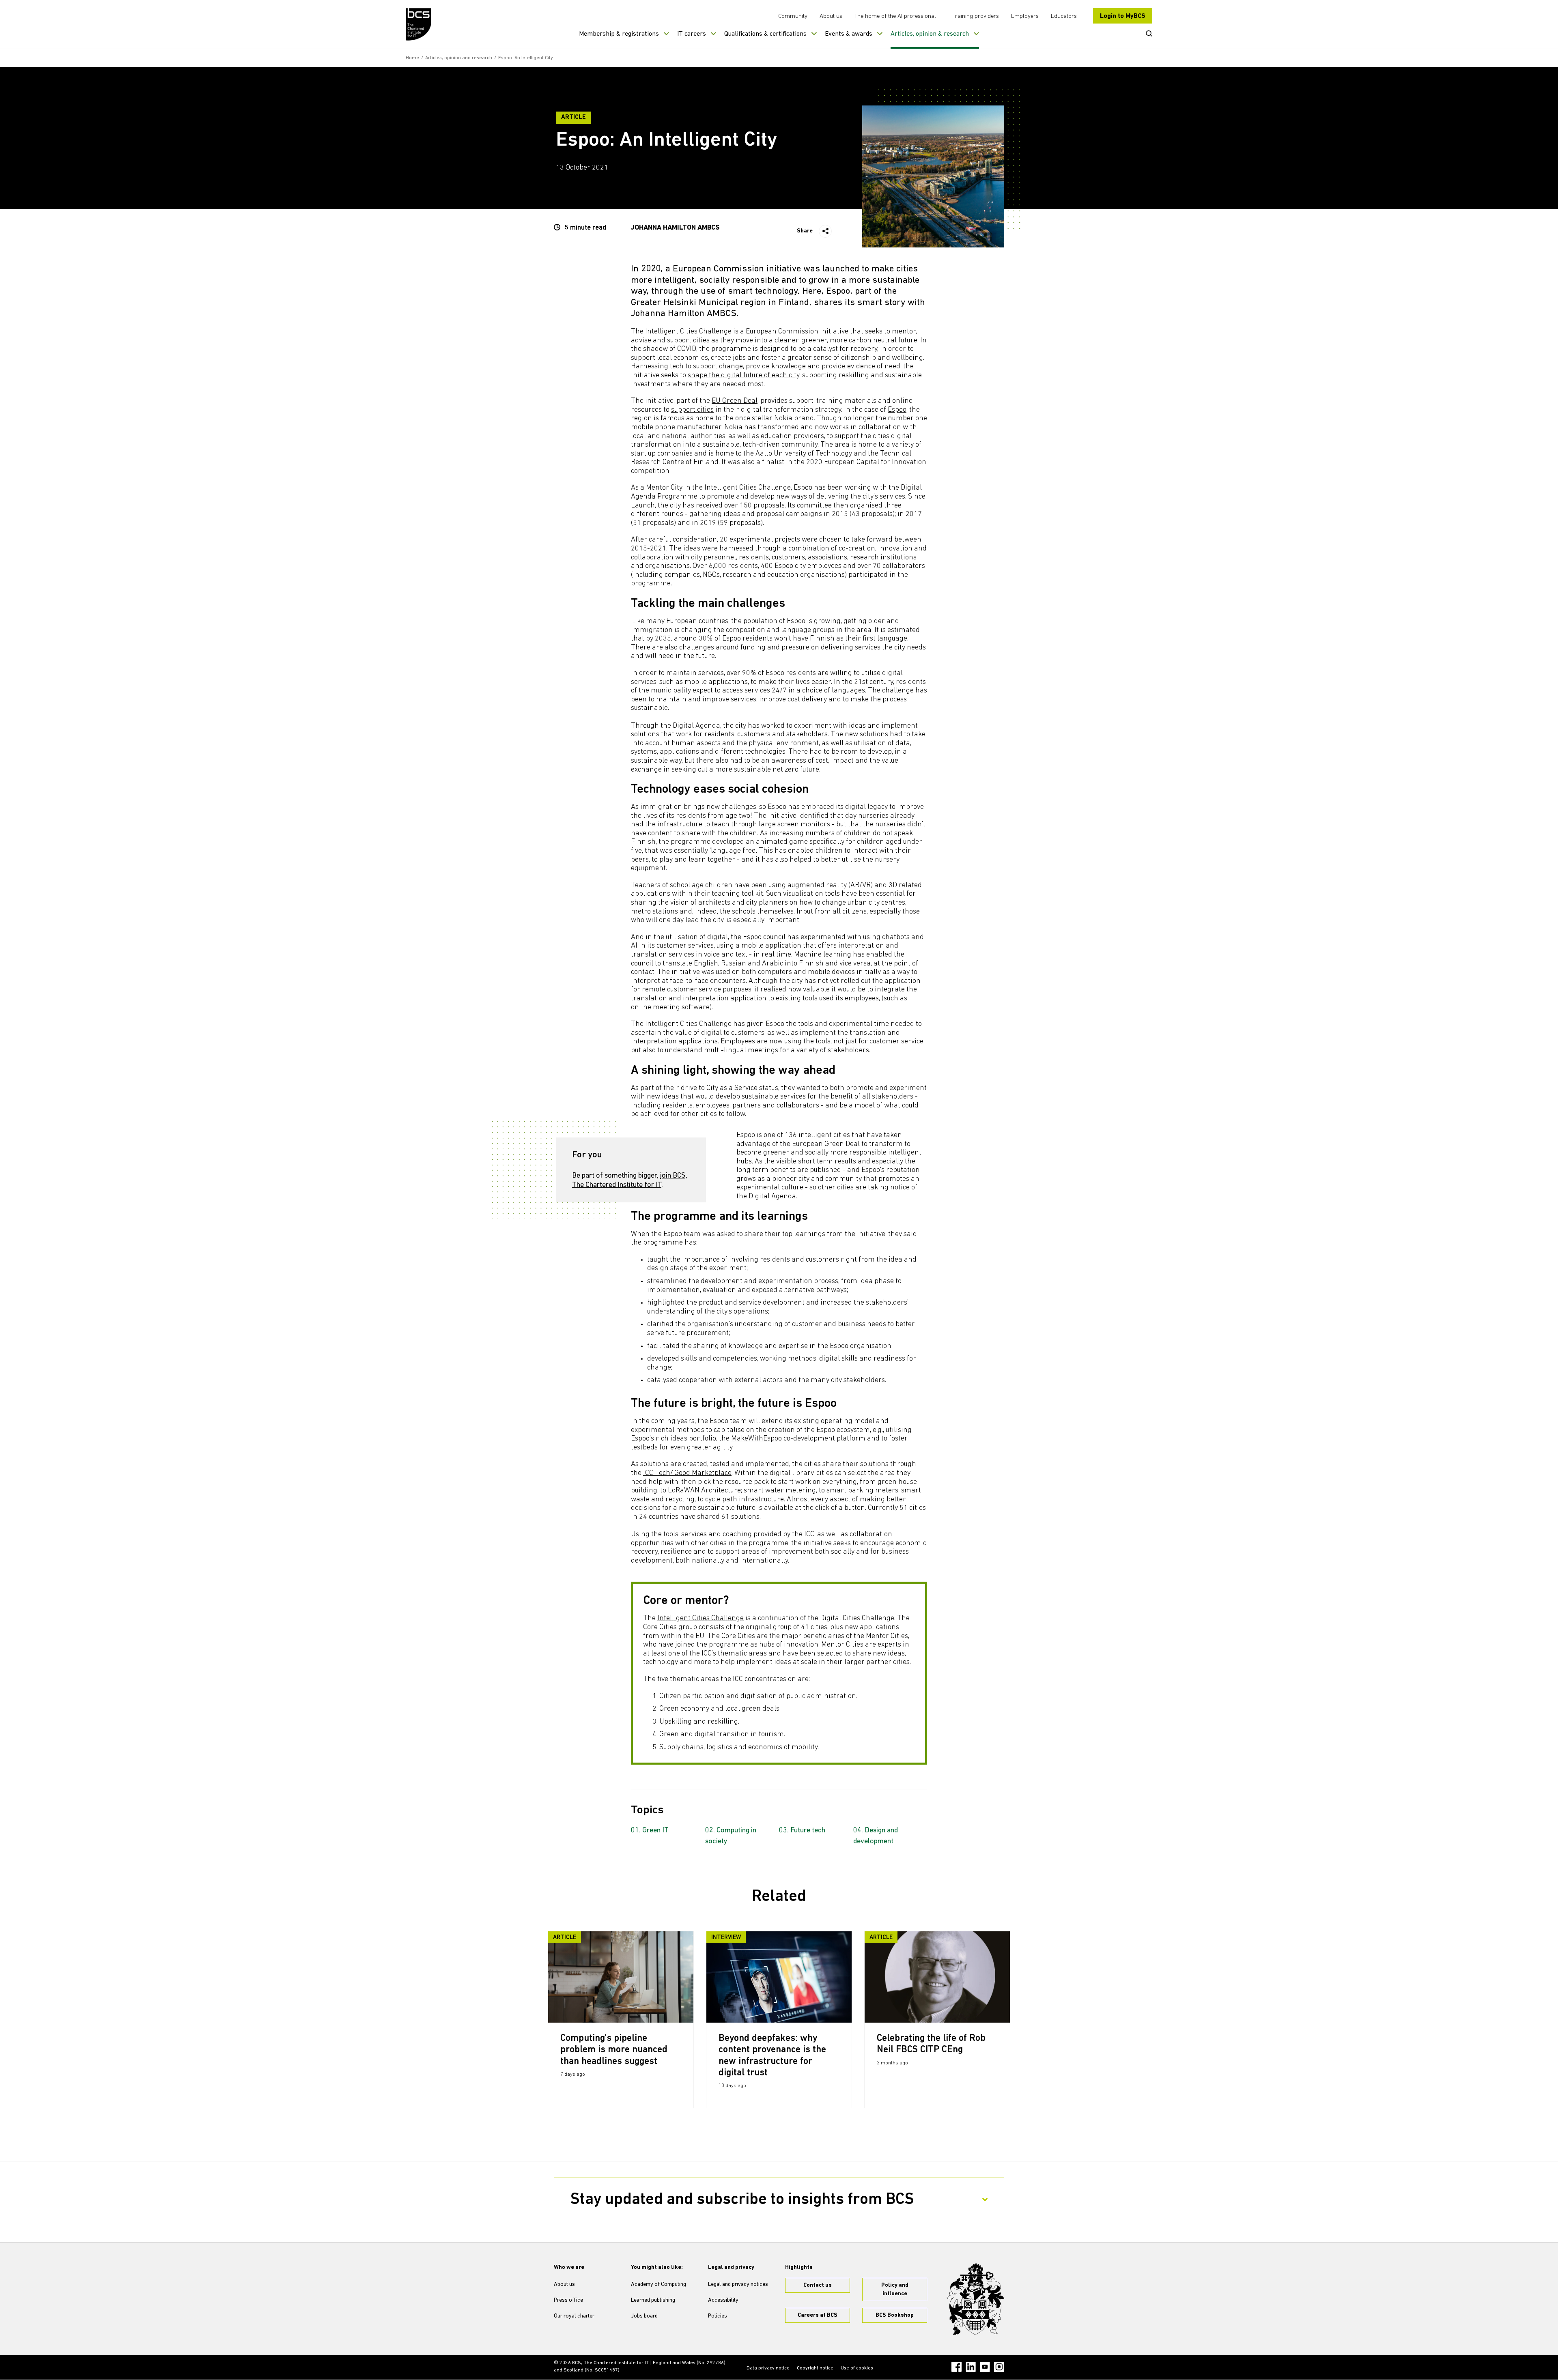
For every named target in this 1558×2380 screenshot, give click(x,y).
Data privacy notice (768, 2368)
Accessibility (723, 2300)
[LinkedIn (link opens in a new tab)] (971, 2367)
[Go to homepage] (419, 24)
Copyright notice (815, 2368)
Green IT (655, 1831)
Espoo (897, 410)
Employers (1025, 16)
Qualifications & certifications (765, 34)
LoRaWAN (684, 1491)
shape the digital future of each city (743, 376)
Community (793, 16)
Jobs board (644, 2316)
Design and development (876, 1836)
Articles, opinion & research (930, 34)
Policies (718, 2316)
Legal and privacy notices (738, 2284)
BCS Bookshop (895, 2315)
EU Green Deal (735, 401)
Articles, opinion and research (459, 58)
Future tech (808, 1831)
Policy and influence (895, 2290)
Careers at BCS (818, 2315)
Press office (568, 2300)
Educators (1064, 16)
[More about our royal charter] (975, 2299)
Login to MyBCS (1123, 16)
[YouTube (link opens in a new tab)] (985, 2367)
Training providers (976, 16)
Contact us (818, 2285)
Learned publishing (653, 2300)
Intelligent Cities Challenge (700, 1619)
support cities (692, 410)
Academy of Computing (658, 2284)
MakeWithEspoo (756, 1439)
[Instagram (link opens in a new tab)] (999, 2367)
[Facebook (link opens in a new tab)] (957, 2367)
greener (814, 341)
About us (831, 16)
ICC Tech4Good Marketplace (687, 1473)
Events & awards (849, 34)
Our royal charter (574, 2316)
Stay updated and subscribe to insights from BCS (742, 2200)
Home (412, 58)
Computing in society (731, 1836)
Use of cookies (857, 2368)
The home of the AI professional (895, 16)
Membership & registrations (619, 34)
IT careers (692, 34)
